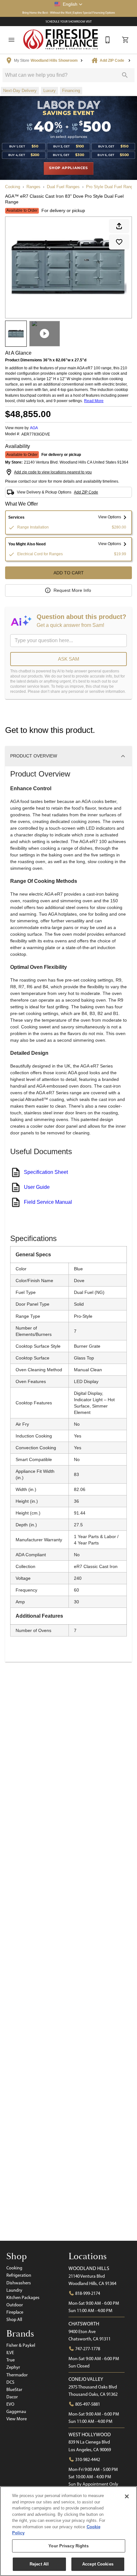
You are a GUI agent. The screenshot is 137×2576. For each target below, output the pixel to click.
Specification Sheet (46, 1172)
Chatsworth (84, 2324)
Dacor (12, 2397)
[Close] (127, 2496)
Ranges (33, 187)
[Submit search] (125, 75)
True (11, 2360)
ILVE (10, 2352)
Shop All (14, 2319)
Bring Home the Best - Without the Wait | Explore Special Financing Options (69, 13)
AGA (34, 428)
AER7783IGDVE (36, 434)
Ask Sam (69, 659)
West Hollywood (90, 2434)
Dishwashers (19, 2283)
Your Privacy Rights (68, 2546)
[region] (68, 2531)
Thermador (17, 2375)
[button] (68, 4)
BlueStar (14, 2389)
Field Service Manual (48, 1202)
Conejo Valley (86, 2379)
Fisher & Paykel (21, 2345)
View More (17, 2419)
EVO (10, 2404)
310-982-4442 (87, 2459)
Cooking (13, 187)
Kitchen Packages (23, 2297)
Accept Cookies (98, 2564)
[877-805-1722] (108, 40)
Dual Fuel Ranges (63, 187)
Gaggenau (16, 2411)
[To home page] (61, 40)
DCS (10, 2382)
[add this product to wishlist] (119, 242)
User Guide (37, 1187)
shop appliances (68, 168)
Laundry (14, 2290)
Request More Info (72, 590)
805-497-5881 (87, 2404)
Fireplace (15, 2312)
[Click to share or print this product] (119, 226)
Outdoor (15, 2305)
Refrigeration (19, 2275)
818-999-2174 (87, 2293)
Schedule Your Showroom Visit (69, 21)
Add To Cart (69, 573)
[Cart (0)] (126, 40)
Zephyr (13, 2367)
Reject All (39, 2564)
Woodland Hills (89, 2268)
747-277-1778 (87, 2349)
